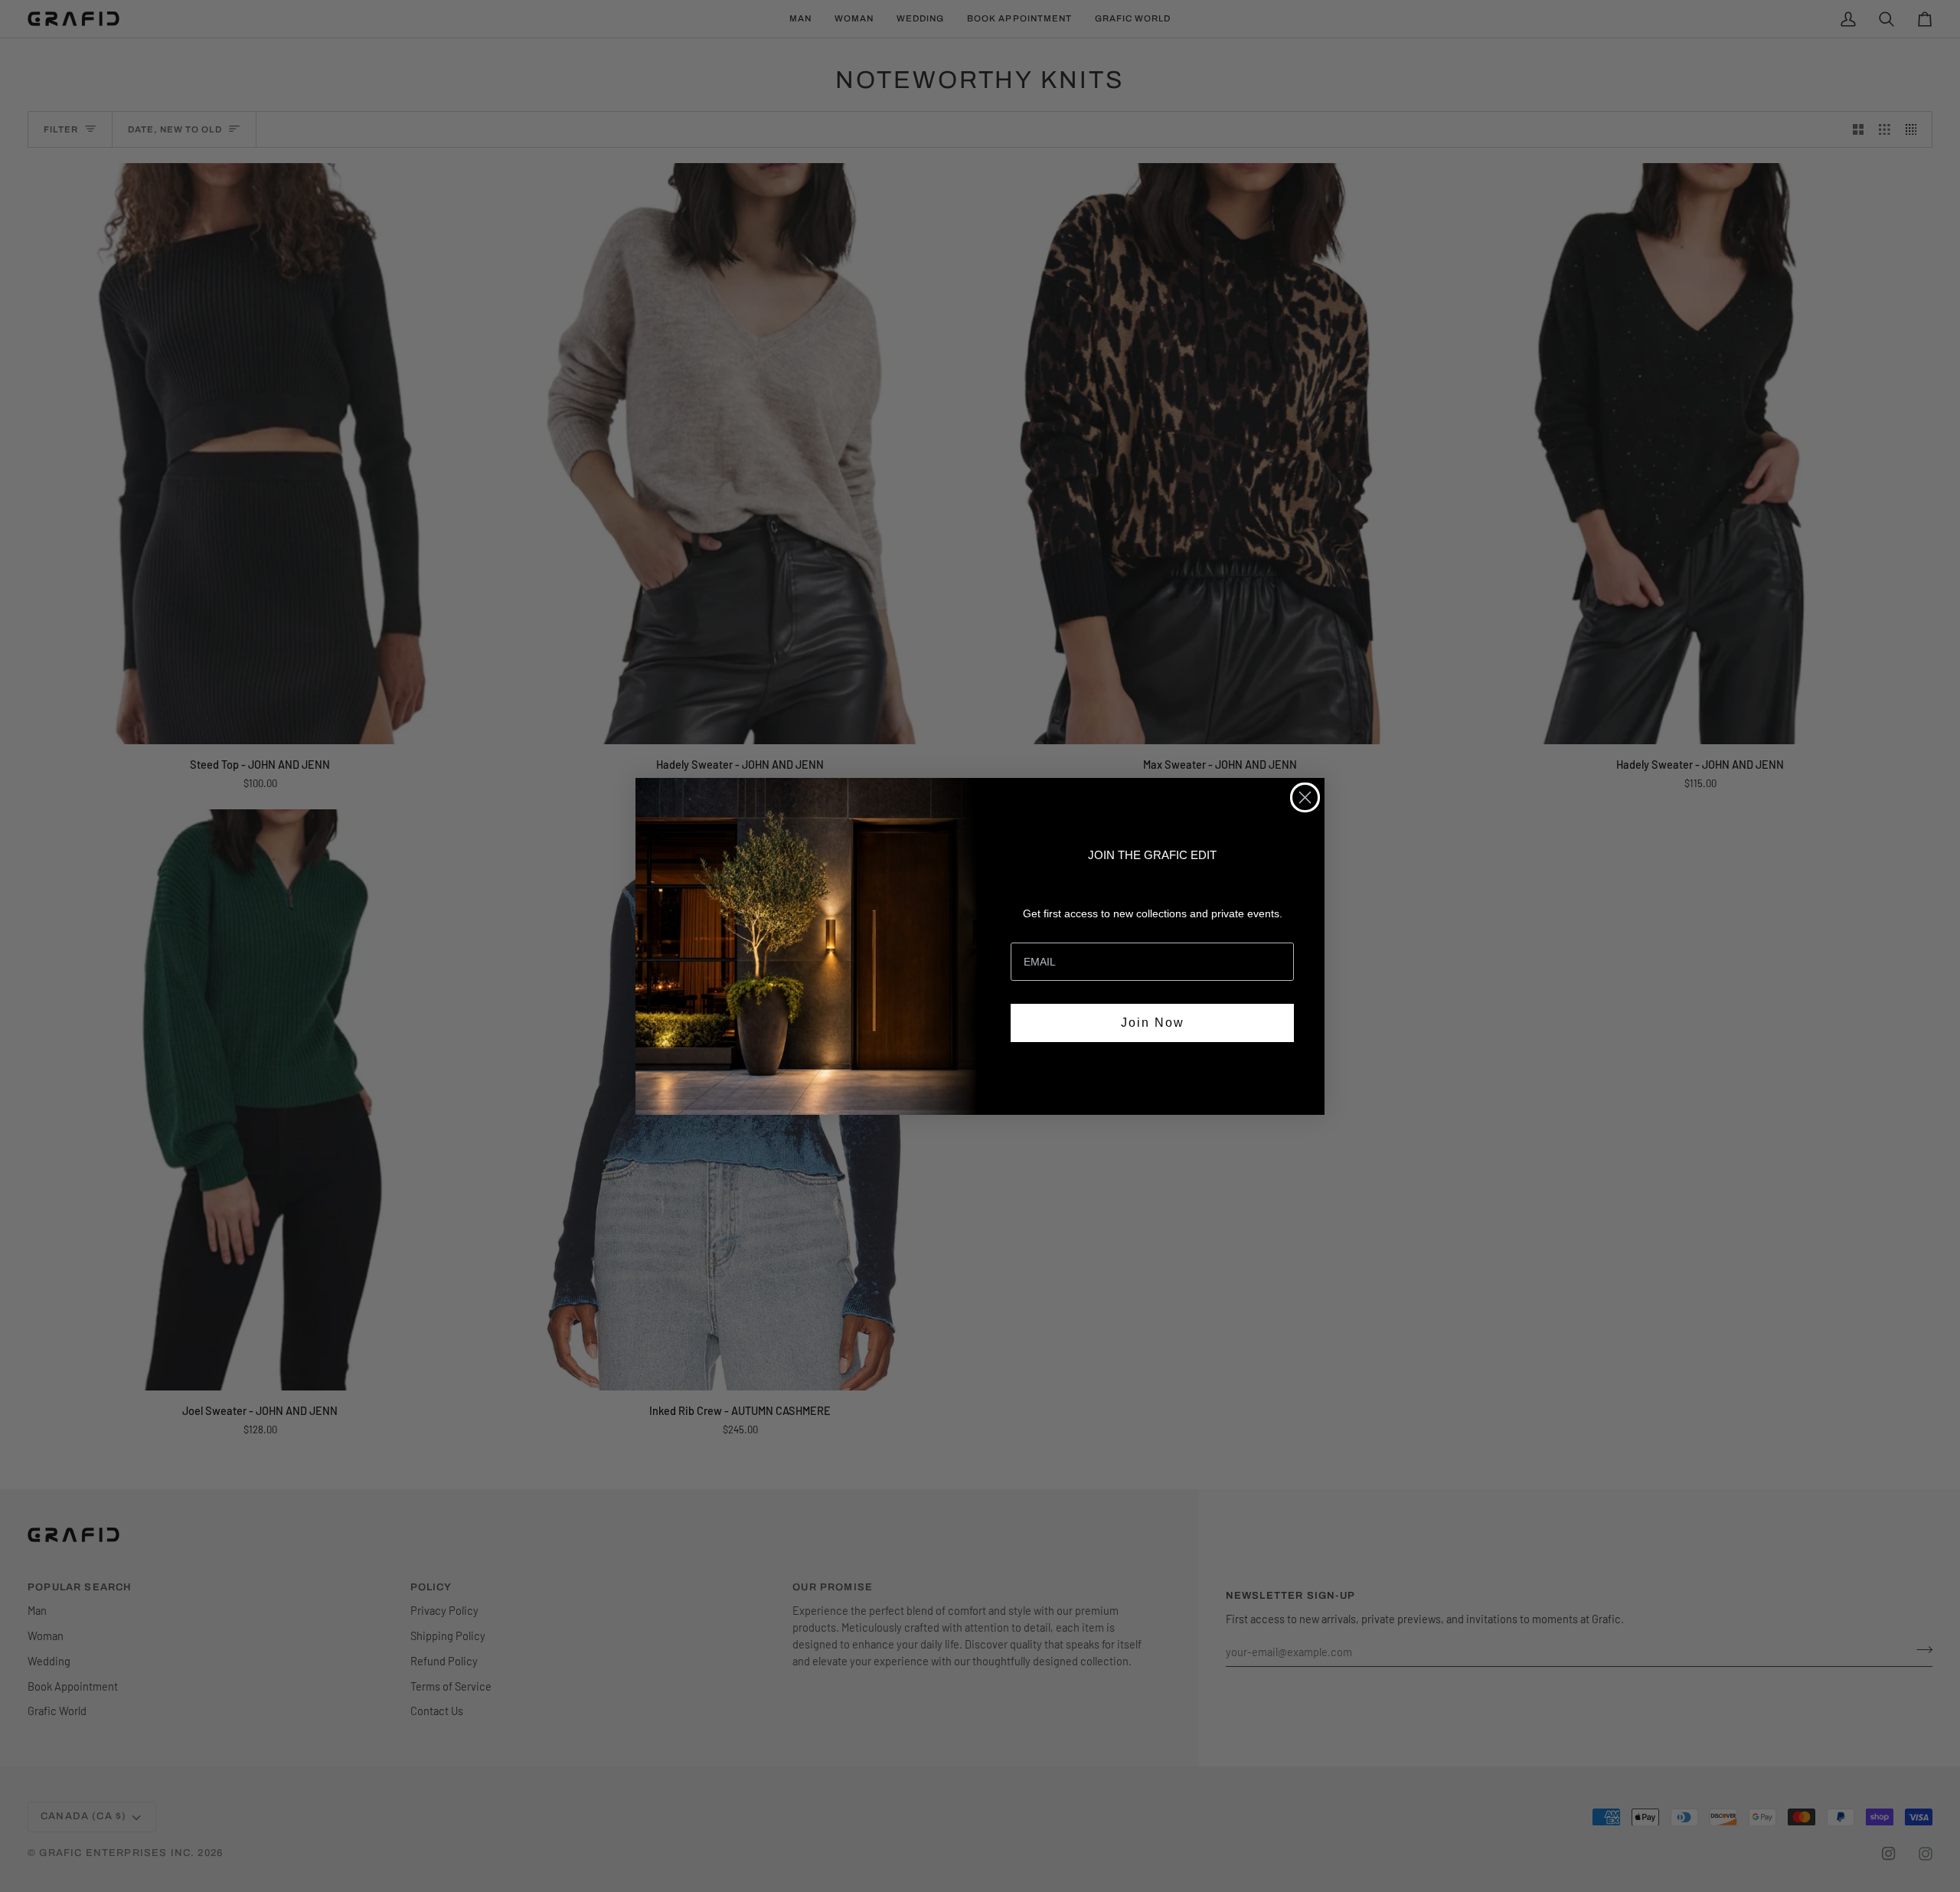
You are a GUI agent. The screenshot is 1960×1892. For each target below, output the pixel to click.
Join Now (1153, 1023)
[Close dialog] (1305, 797)
